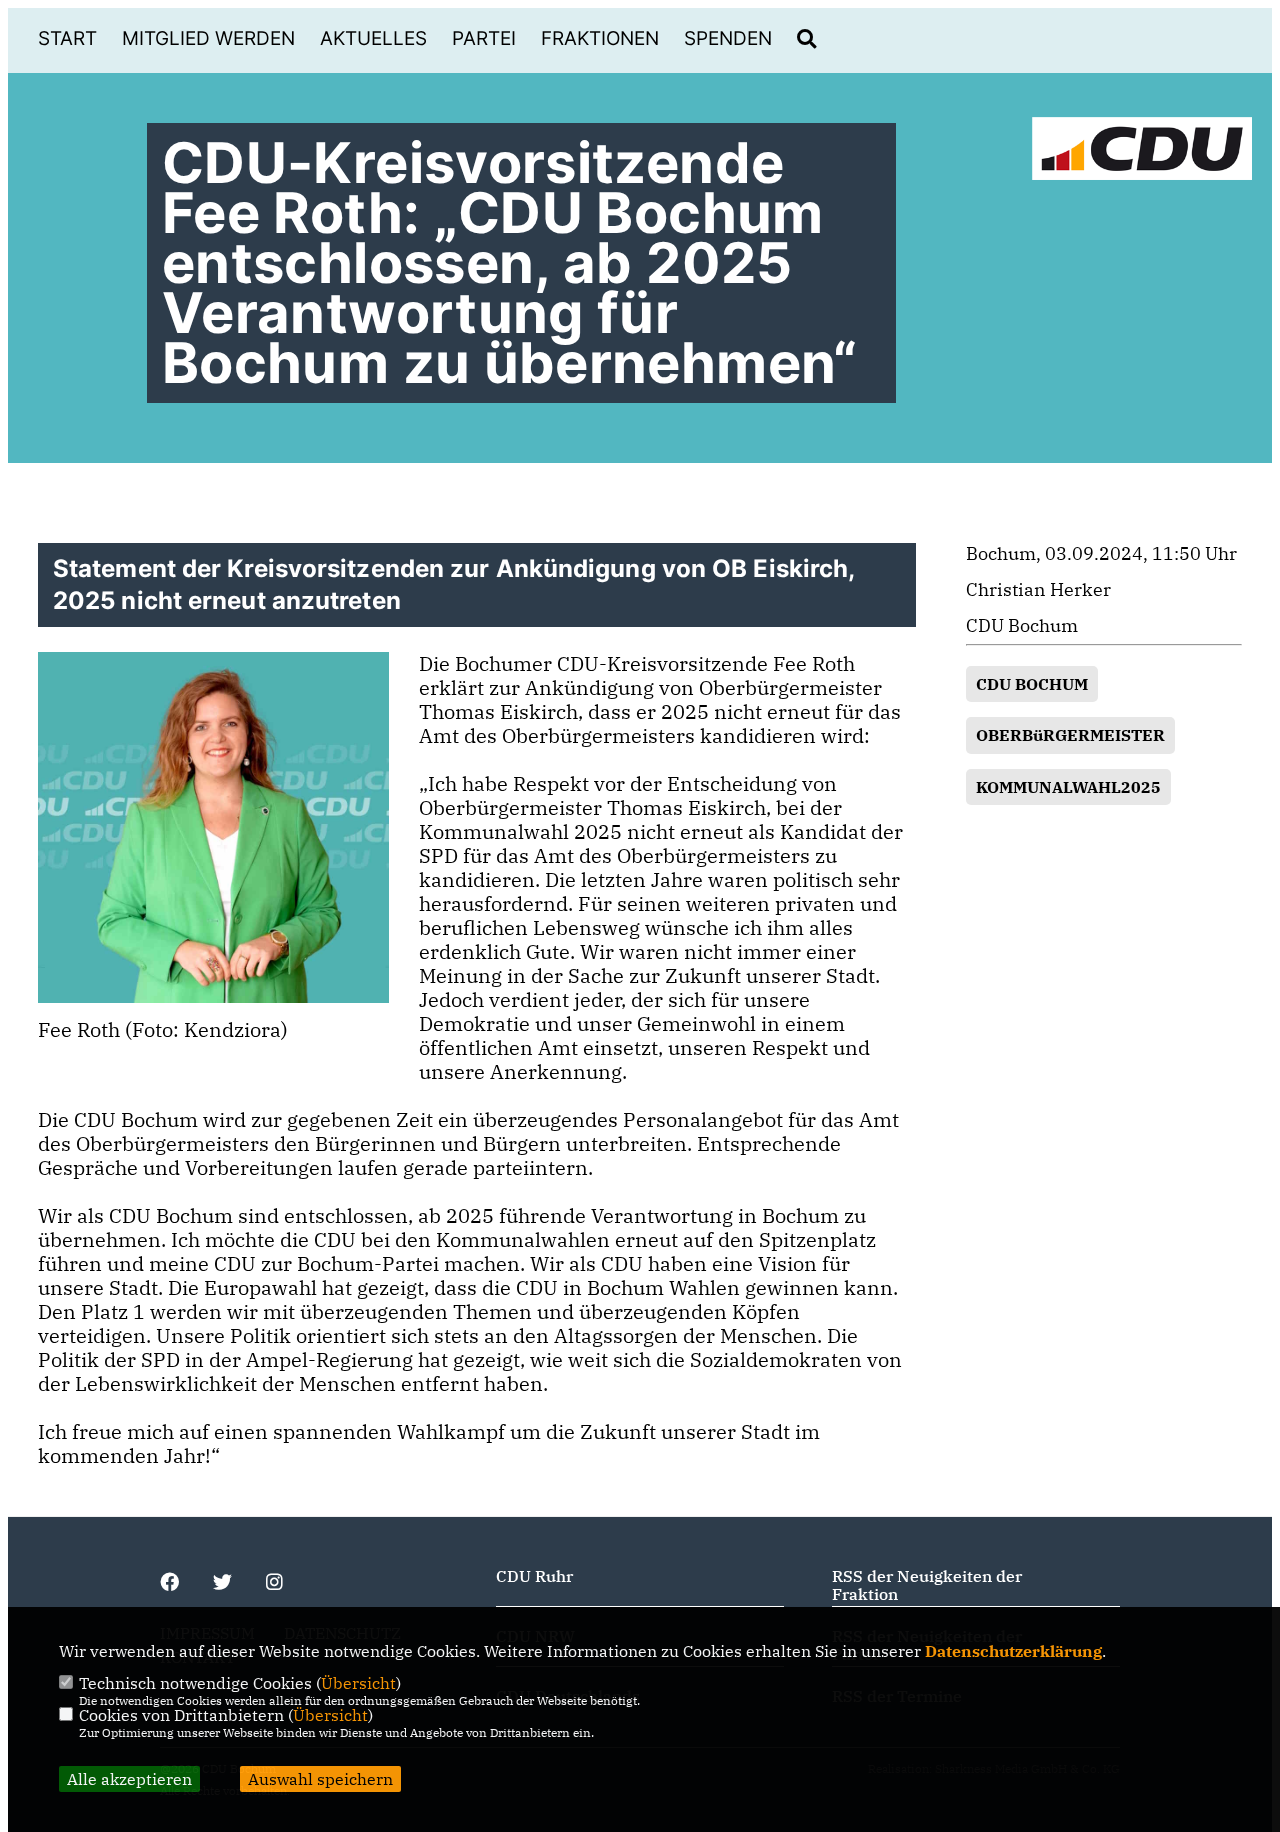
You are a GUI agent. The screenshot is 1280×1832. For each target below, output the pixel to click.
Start (67, 38)
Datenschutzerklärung (1013, 1651)
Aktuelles (373, 38)
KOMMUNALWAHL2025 (1068, 787)
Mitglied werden (208, 38)
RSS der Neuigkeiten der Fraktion (927, 1585)
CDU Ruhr (534, 1576)
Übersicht (358, 1683)
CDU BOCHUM (1032, 684)
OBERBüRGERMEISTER (1070, 735)
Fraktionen (600, 38)
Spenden (728, 38)
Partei (484, 38)
